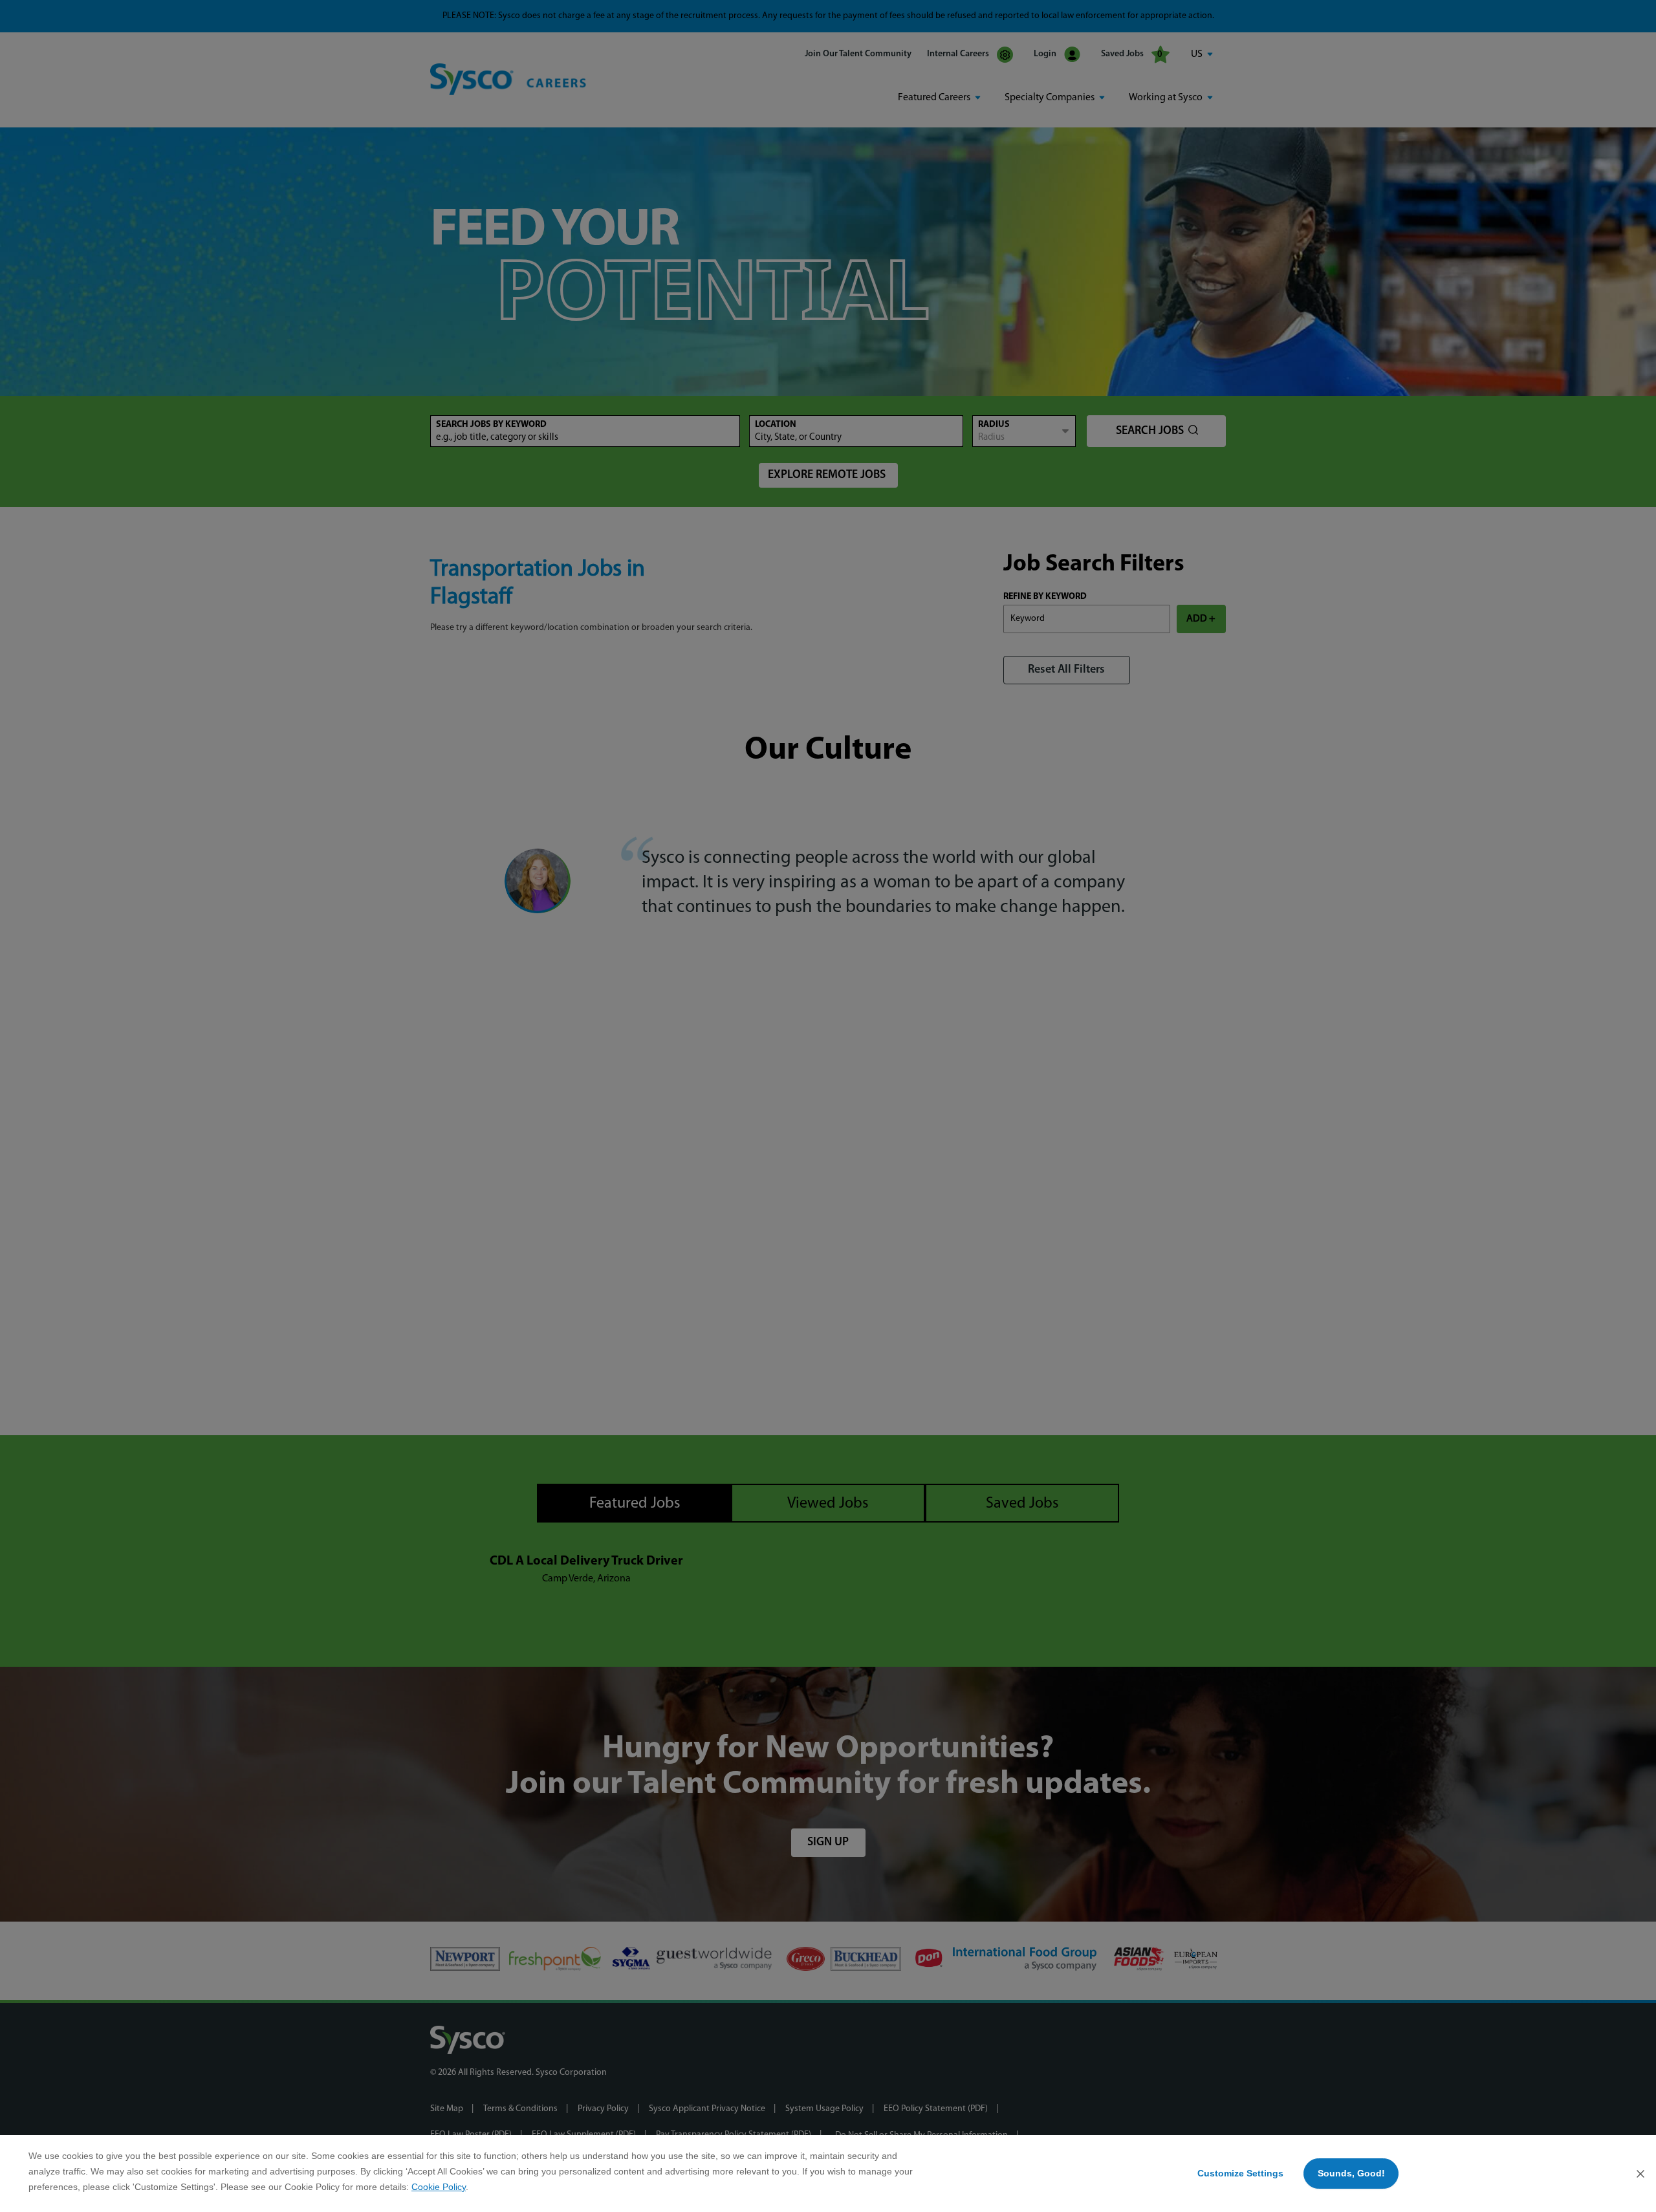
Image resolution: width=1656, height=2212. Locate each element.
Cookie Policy (439, 2187)
